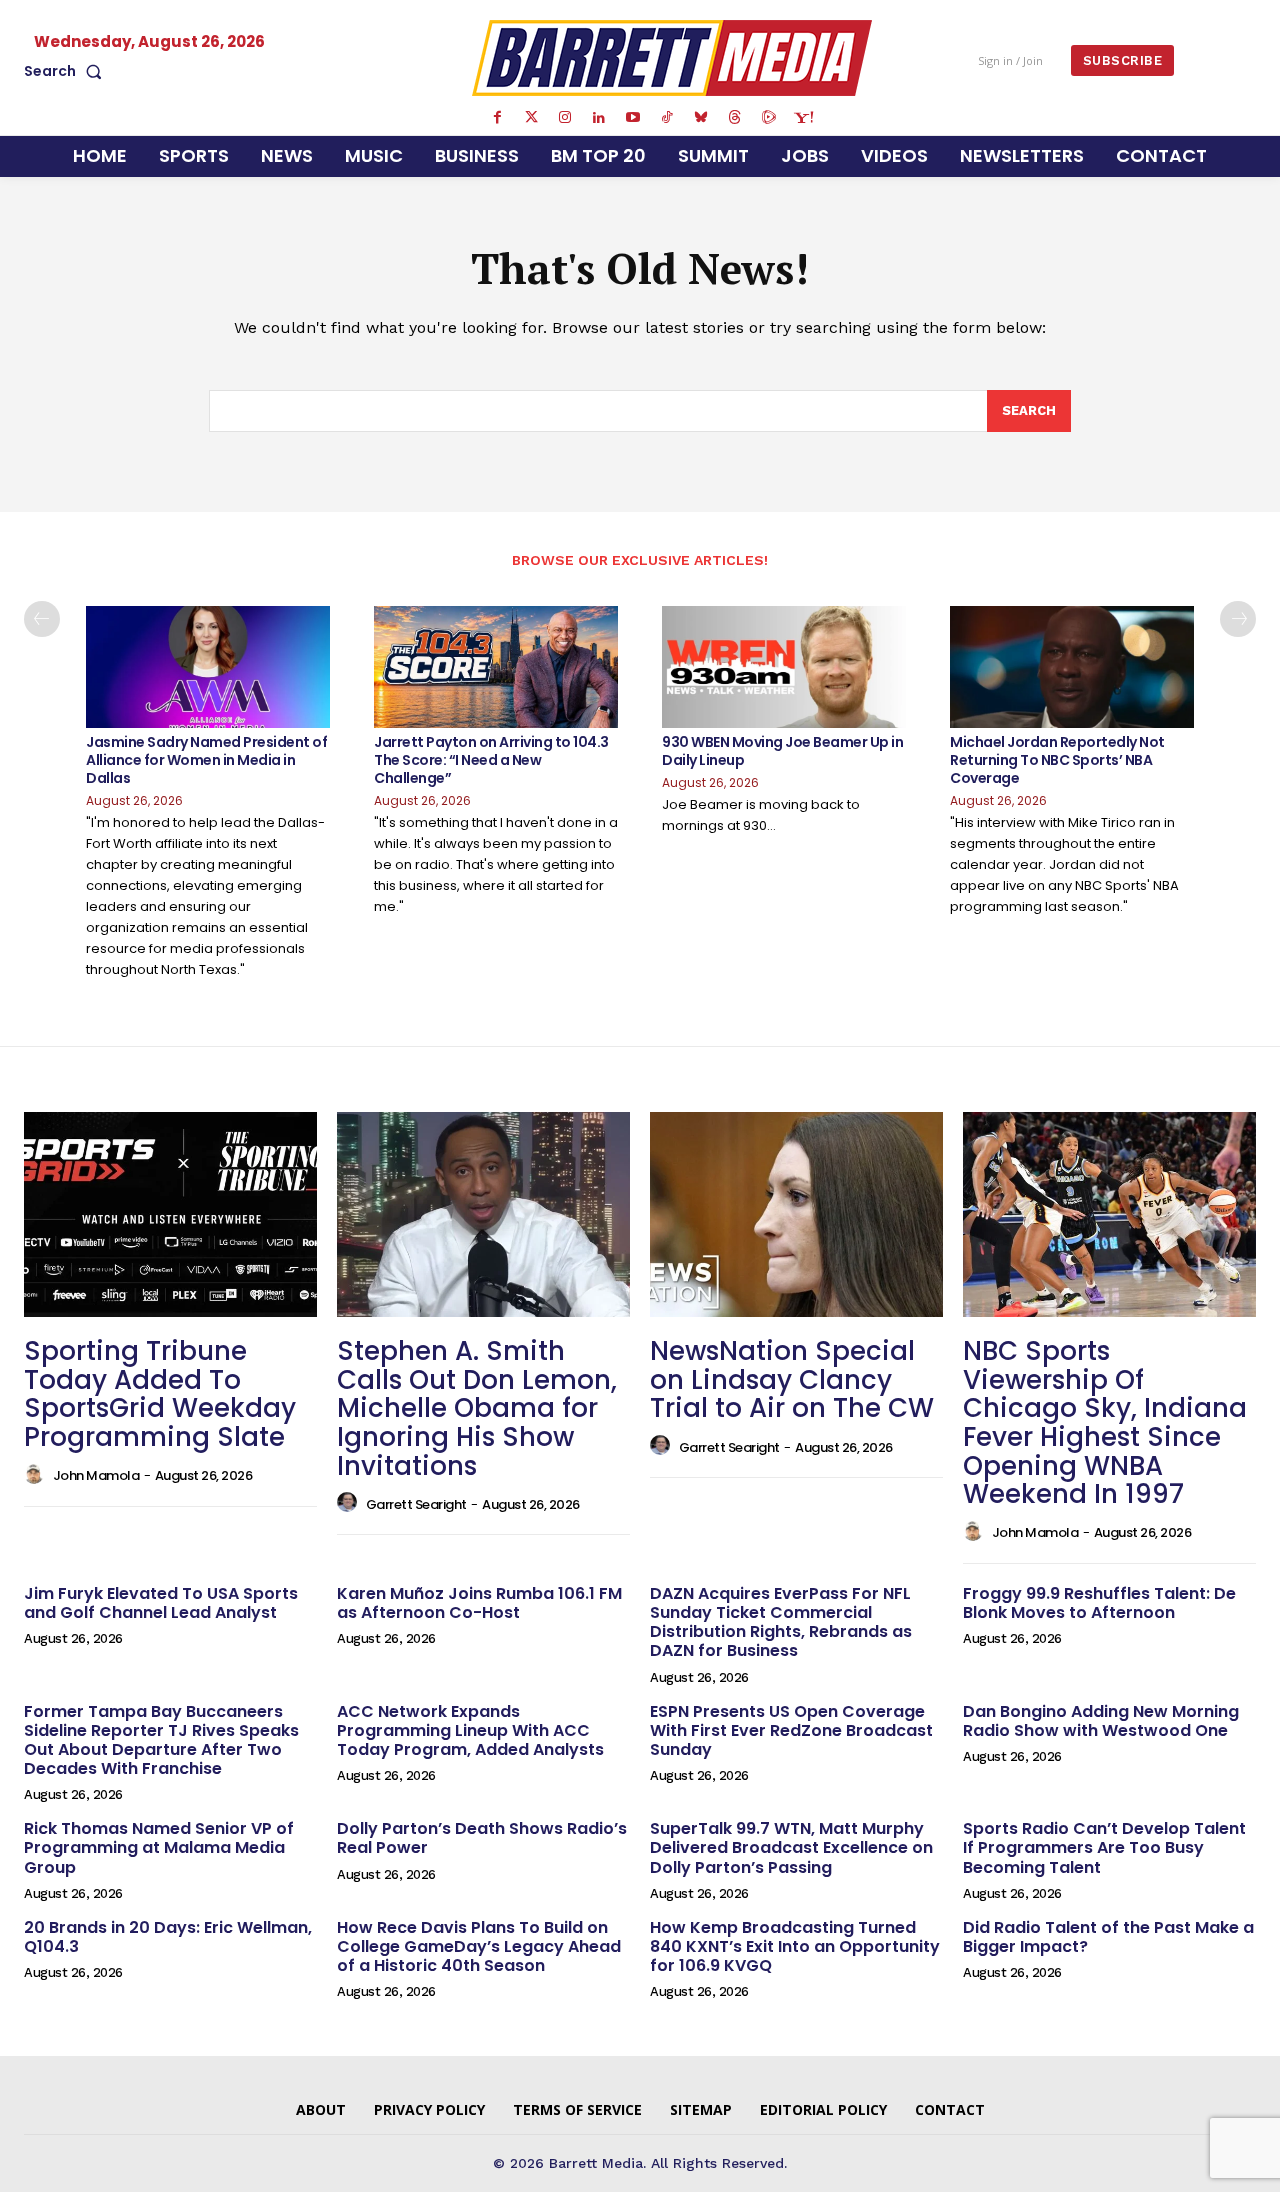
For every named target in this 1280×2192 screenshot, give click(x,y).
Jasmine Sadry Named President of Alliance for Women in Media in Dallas (206, 760)
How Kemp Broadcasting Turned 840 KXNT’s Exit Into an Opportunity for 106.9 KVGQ (795, 1946)
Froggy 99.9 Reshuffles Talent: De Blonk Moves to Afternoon (1099, 1603)
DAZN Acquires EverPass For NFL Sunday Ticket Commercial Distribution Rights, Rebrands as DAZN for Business (781, 1622)
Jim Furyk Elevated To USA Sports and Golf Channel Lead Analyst (161, 1603)
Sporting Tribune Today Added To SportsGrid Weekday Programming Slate (160, 1394)
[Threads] (735, 118)
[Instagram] (565, 118)
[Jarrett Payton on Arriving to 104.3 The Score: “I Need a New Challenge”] (496, 667)
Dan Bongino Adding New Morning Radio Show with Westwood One (1101, 1721)
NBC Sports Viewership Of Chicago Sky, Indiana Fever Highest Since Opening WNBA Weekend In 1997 (1105, 1422)
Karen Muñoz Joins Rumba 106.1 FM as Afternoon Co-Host (479, 1603)
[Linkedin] (599, 118)
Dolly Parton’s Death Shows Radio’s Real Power (482, 1838)
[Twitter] (531, 118)
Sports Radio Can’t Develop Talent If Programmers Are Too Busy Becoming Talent (1104, 1847)
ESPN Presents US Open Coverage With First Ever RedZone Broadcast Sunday (791, 1730)
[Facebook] (497, 118)
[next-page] (1238, 619)
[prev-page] (42, 619)
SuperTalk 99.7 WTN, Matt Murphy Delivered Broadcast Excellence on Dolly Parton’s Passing (791, 1847)
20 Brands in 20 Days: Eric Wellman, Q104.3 (168, 1937)
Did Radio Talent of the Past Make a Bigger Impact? (1108, 1937)
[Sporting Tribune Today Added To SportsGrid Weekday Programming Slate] (170, 1214)
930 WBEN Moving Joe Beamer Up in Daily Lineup (782, 751)
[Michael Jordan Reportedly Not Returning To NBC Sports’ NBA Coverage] (1072, 667)
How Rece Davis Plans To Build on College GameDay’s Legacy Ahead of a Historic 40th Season (479, 1946)
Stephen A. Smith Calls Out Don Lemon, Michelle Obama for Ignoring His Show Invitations (477, 1408)
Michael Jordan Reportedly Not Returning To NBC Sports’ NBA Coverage (1057, 760)
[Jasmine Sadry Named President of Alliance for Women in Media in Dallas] (208, 667)
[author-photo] (37, 1475)
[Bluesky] (701, 118)
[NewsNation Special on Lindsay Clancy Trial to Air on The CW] (796, 1214)
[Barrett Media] (672, 58)
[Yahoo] (803, 118)
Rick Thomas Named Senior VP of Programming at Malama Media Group (159, 1847)
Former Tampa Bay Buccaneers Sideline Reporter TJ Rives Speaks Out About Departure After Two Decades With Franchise (161, 1740)
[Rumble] (769, 118)
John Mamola (96, 1475)
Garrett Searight (416, 1504)
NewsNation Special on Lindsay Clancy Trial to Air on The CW (792, 1379)
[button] (67, 71)
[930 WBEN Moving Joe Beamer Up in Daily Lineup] (784, 667)
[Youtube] (633, 118)
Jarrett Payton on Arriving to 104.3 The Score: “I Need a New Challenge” (491, 760)
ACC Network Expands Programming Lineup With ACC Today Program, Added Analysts (470, 1730)
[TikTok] (667, 118)
